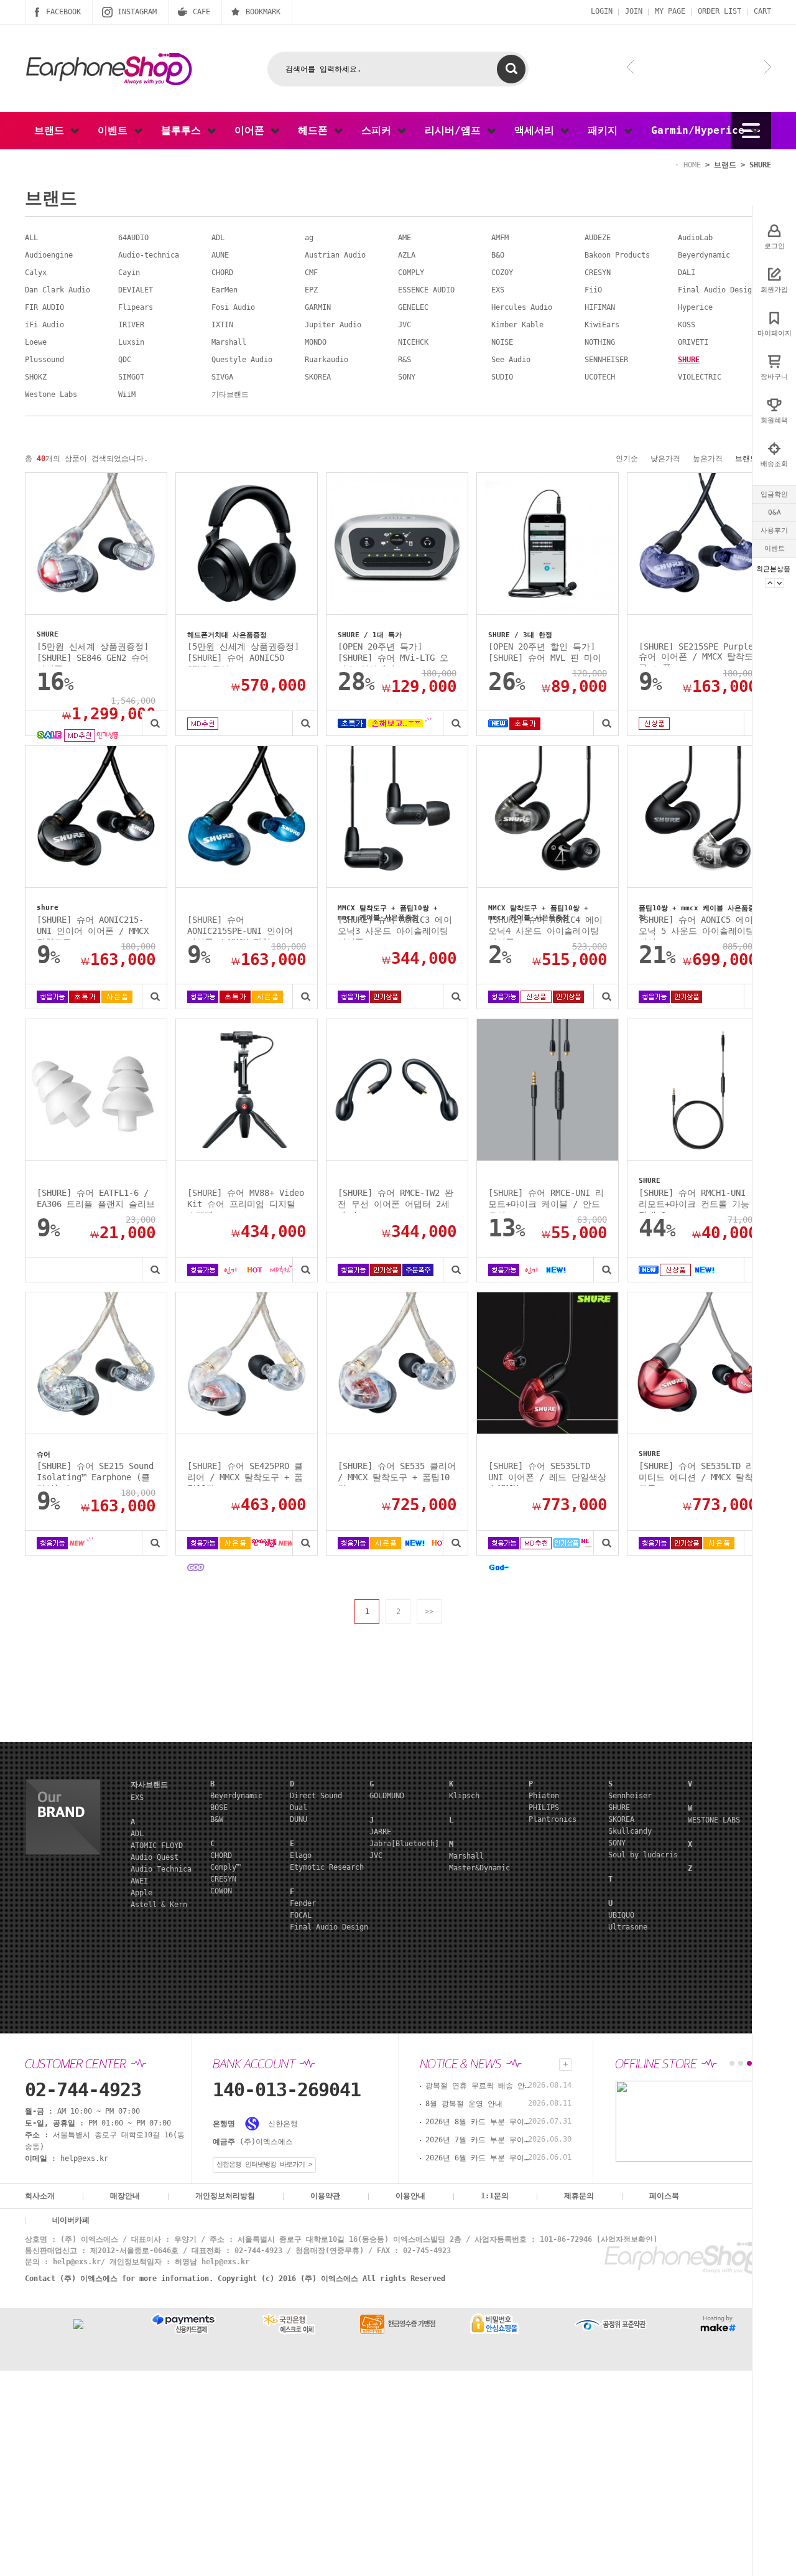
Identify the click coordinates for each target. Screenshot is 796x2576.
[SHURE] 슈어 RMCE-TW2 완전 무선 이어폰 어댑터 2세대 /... (396, 1200)
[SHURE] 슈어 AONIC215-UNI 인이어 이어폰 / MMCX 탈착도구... (93, 927)
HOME (692, 165)
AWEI (139, 1881)
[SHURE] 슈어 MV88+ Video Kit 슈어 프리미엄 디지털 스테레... (246, 1200)
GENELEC (413, 307)
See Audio (511, 360)
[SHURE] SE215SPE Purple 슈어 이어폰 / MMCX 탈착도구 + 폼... (696, 654)
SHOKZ (36, 377)
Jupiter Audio (333, 325)
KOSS (687, 325)
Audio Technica (161, 1869)
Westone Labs (51, 394)
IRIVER (131, 325)
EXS (498, 290)
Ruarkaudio (326, 360)
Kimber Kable (517, 325)
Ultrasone (628, 1927)
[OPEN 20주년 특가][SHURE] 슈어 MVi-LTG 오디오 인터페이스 (393, 654)
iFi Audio (44, 325)
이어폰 (252, 130)
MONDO (316, 342)
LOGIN (602, 11)
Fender (303, 1903)
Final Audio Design (717, 290)
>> (429, 1612)
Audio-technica (149, 255)
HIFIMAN (600, 307)
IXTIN (222, 325)
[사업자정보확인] (627, 2239)
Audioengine (49, 255)
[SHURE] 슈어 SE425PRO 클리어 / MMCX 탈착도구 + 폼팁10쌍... (245, 1473)
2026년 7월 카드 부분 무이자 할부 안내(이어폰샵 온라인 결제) (478, 2140)
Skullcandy (630, 1831)
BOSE (219, 1808)
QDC (125, 360)
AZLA (407, 255)
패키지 (606, 130)
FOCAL (301, 1915)
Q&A (775, 512)
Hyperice (695, 307)
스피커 (379, 130)
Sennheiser (630, 1796)
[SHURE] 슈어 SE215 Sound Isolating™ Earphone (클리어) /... (95, 1473)
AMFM (500, 238)
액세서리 (537, 130)
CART (762, 11)
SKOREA (318, 377)
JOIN (634, 11)
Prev (770, 583)
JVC (405, 325)
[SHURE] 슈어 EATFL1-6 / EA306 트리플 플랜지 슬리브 (96, 1198)
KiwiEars (602, 325)
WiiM (127, 394)
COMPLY (411, 273)
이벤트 (775, 548)
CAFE (201, 12)
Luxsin (131, 342)
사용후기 (774, 530)
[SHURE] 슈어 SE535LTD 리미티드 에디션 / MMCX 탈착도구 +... (696, 1473)
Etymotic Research (327, 1867)
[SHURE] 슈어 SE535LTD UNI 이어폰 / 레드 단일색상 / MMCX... (547, 1473)
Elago (301, 1855)
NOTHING (600, 342)
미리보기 (154, 723)
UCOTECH (600, 377)
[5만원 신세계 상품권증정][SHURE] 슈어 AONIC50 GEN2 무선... (243, 654)
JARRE (380, 1832)
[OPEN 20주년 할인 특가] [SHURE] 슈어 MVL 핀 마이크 (545, 654)
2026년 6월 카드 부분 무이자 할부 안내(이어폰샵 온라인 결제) (478, 2158)
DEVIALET (136, 290)
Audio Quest (155, 1857)
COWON (221, 1891)
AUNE (220, 255)
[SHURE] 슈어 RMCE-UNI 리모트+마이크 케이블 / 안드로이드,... (546, 1200)
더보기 (565, 2065)
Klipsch (464, 1796)
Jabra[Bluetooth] (404, 1844)
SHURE (760, 165)
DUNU (298, 1819)
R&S (405, 360)
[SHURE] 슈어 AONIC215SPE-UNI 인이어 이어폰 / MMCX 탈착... (240, 927)
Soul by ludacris (643, 1855)
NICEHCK (413, 342)
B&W (217, 1819)
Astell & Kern (159, 1905)
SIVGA (222, 377)
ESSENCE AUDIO (426, 290)
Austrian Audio (335, 255)
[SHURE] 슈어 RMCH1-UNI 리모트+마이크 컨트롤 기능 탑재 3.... (694, 1200)
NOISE (502, 342)
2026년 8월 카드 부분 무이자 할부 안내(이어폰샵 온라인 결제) (478, 2122)
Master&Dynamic (479, 1868)
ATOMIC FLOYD (157, 1846)
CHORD (222, 273)
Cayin (129, 273)
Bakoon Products (617, 255)
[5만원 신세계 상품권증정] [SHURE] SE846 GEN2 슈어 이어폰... (93, 654)
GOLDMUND (387, 1796)
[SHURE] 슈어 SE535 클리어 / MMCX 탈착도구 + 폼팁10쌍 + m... (397, 1473)
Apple (141, 1893)
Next (779, 583)
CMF (311, 273)
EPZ (311, 290)
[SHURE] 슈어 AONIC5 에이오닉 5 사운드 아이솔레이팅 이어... (696, 927)
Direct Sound (316, 1796)
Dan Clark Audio (58, 290)
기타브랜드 (230, 394)
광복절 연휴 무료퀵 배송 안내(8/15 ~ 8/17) (478, 2086)
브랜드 (52, 130)
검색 (511, 69)
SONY (407, 377)
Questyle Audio (242, 360)
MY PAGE (670, 11)
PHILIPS (544, 1808)
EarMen (224, 290)
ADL (218, 238)
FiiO (593, 290)
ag (309, 238)
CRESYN (598, 273)
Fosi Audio (233, 307)
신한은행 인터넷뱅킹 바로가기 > (264, 2164)
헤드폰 (316, 130)
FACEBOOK (63, 12)
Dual (298, 1808)
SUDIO (502, 377)
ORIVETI (693, 342)
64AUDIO (133, 238)
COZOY (502, 273)
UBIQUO (621, 1915)
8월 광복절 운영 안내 (464, 2104)
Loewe (36, 342)
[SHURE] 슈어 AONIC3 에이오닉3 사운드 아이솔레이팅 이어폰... (395, 927)
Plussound (44, 360)
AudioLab (695, 238)
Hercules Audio (522, 307)
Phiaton (544, 1796)
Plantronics (553, 1819)
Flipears (136, 307)
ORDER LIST (720, 11)
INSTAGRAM (137, 12)
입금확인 (774, 494)
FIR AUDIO (44, 307)
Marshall (229, 342)
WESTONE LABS (714, 1820)
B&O (498, 255)
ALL (31, 238)
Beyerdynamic (704, 255)
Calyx (36, 273)
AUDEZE (598, 238)
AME (405, 238)
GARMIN (318, 307)
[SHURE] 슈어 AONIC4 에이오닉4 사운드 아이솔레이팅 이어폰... (545, 927)
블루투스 (184, 130)
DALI (687, 273)
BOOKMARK (263, 12)
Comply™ (225, 1867)
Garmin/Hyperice (701, 130)
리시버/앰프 (456, 130)
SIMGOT (131, 377)
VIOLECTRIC (700, 377)
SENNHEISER (606, 360)
